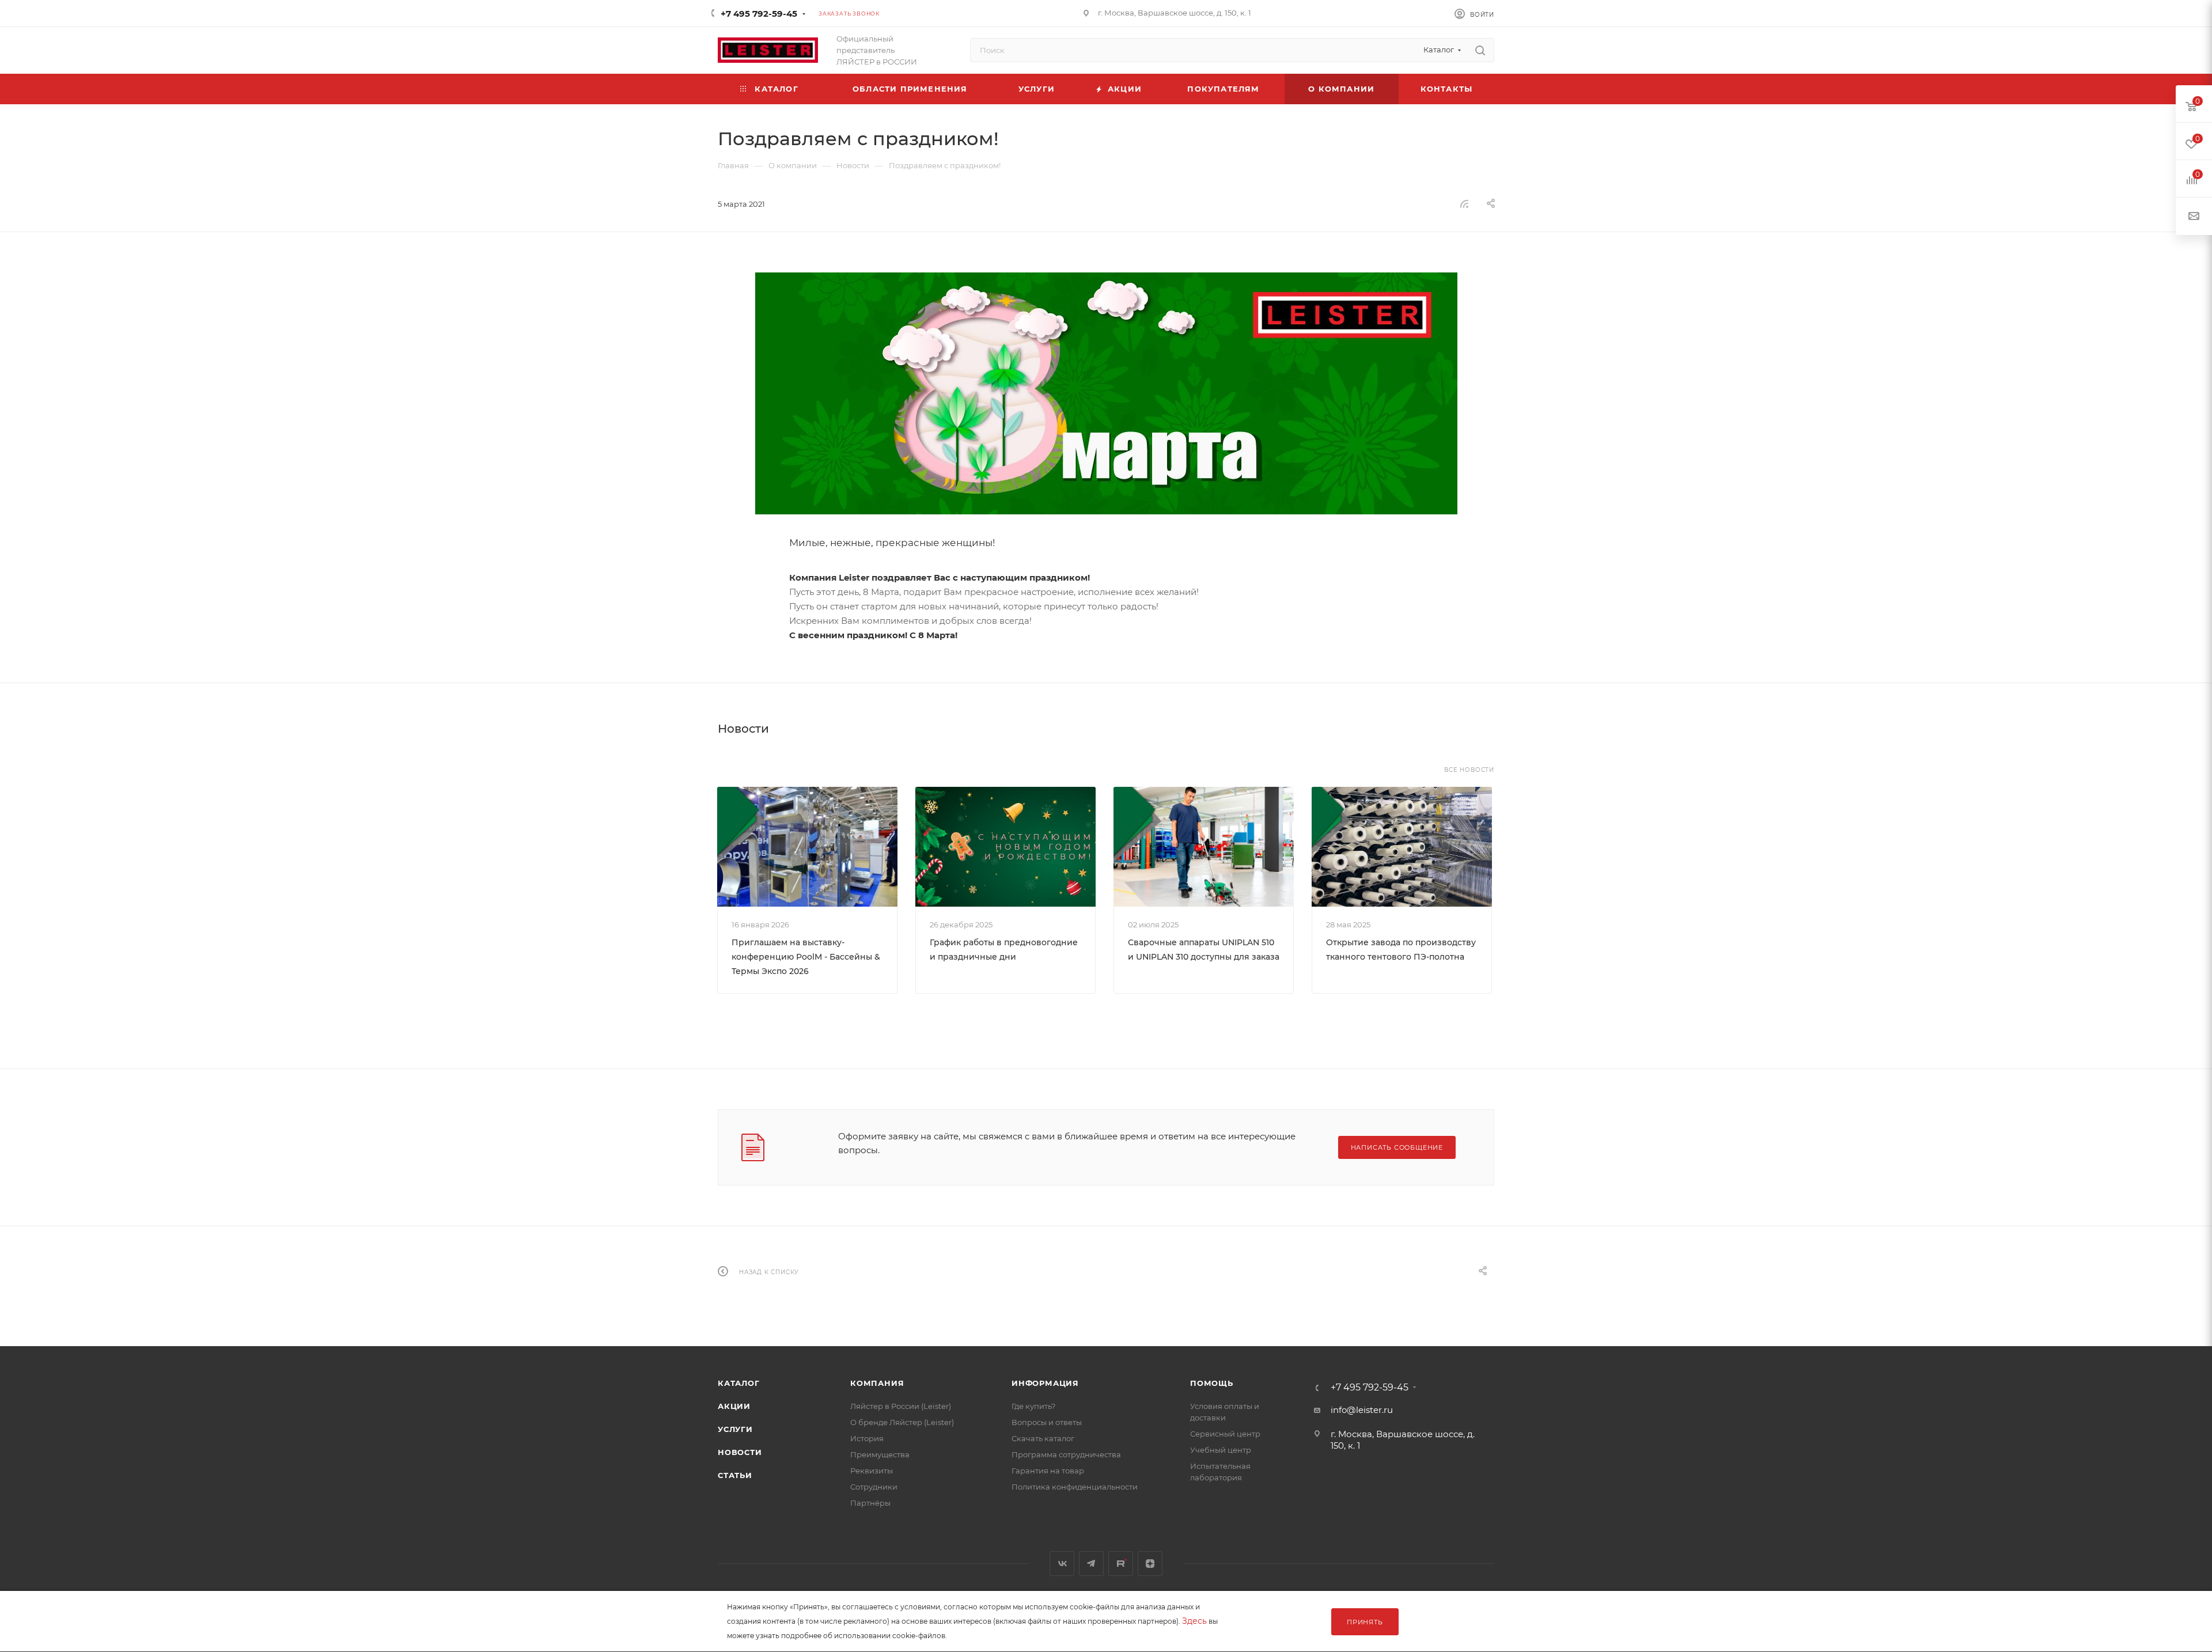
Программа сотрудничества (1066, 1454)
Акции (734, 1406)
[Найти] (1480, 50)
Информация (1045, 1383)
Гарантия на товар (1048, 1471)
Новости (740, 1452)
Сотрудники (874, 1487)
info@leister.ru (1362, 1410)
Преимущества (880, 1454)
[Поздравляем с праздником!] (1106, 393)
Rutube (1121, 1564)
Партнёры (870, 1503)
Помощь (1212, 1383)
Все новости (1469, 770)
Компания (877, 1383)
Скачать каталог (1043, 1438)
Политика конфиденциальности (1075, 1487)
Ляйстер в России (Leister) (901, 1406)
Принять (1365, 1622)
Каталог (739, 1383)
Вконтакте (1062, 1564)
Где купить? (1033, 1406)
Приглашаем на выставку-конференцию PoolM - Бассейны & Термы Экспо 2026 (806, 957)
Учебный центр (1221, 1450)
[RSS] (1464, 204)
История (867, 1438)
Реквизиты (872, 1471)
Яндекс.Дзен (1150, 1564)
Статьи (735, 1475)
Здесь (1194, 1621)
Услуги (735, 1429)
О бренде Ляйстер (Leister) (902, 1422)
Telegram (1091, 1564)
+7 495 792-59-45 (759, 14)
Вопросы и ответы (1047, 1422)
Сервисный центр (1225, 1434)
